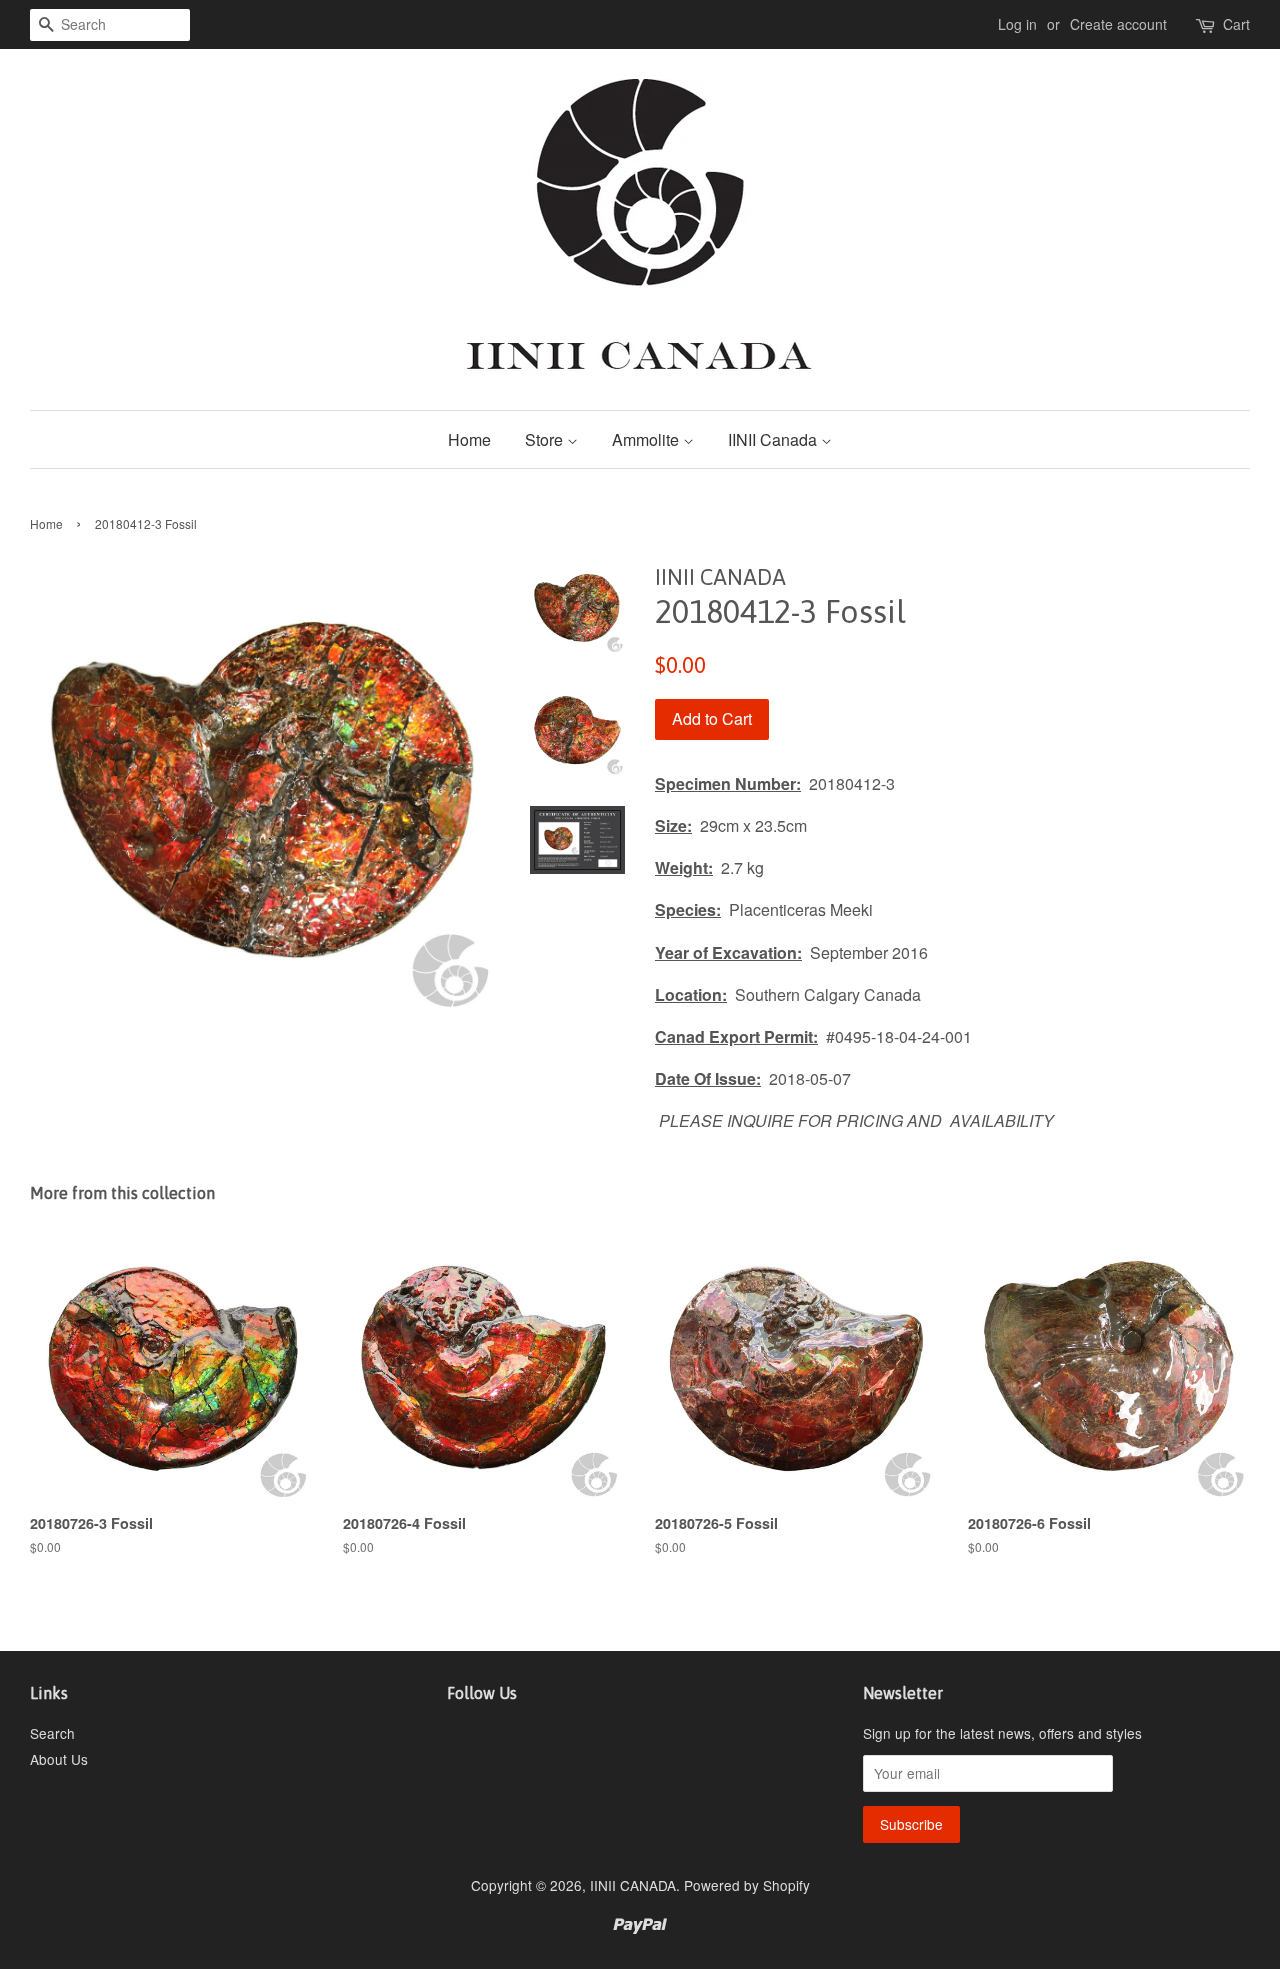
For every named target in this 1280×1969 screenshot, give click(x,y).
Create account (1118, 24)
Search (52, 1733)
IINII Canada (774, 439)
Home (469, 439)
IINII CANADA (633, 1885)
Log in (1017, 24)
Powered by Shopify (747, 1885)
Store (546, 439)
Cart (1236, 24)
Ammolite (647, 439)
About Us (59, 1759)
